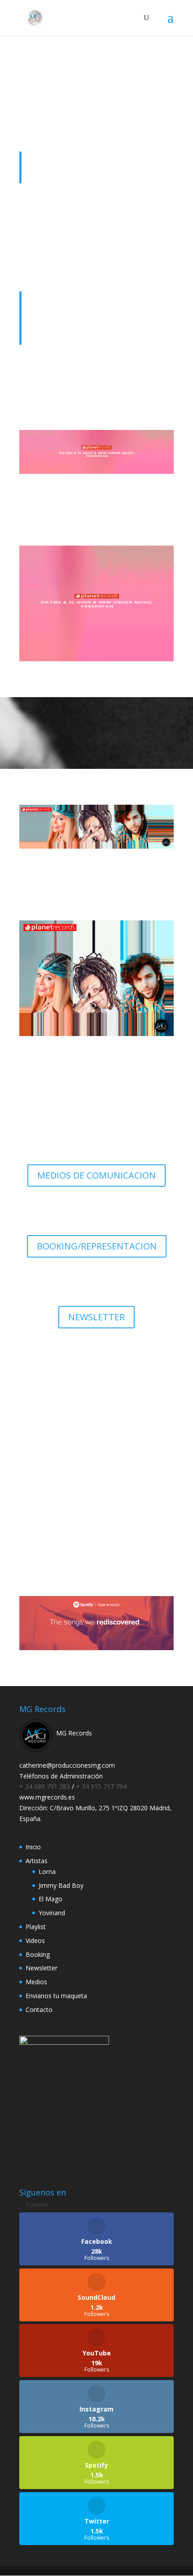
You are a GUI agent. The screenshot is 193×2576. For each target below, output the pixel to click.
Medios (36, 1982)
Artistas (37, 1861)
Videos (35, 1941)
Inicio (33, 1847)
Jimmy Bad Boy (61, 1885)
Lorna (47, 1871)
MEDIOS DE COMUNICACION (96, 1175)
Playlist (36, 1927)
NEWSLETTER (96, 1317)
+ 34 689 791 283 (46, 1786)
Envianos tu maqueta (56, 1996)
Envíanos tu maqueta (97, 1513)
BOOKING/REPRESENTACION (97, 1246)
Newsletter (42, 1968)
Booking (38, 1954)
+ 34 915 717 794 (101, 1786)
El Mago (50, 1899)
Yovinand (52, 1913)
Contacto (39, 2010)
